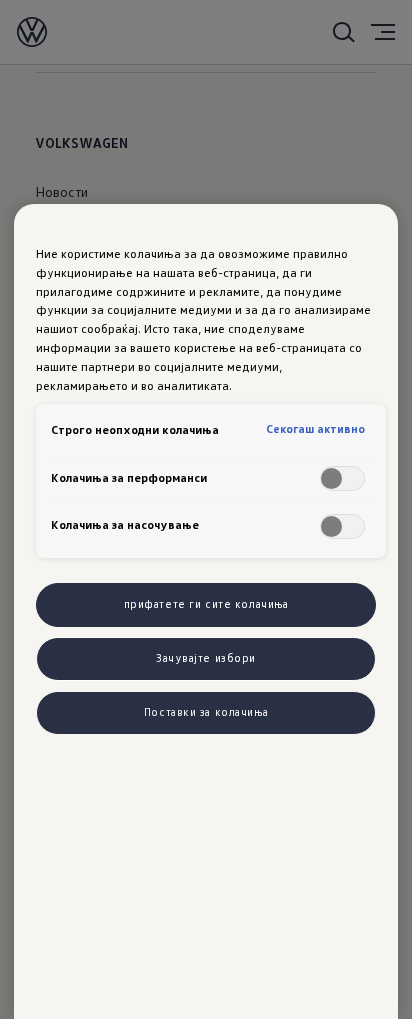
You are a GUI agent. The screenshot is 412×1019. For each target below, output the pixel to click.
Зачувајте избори (206, 658)
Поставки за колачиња (206, 712)
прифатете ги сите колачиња (206, 604)
